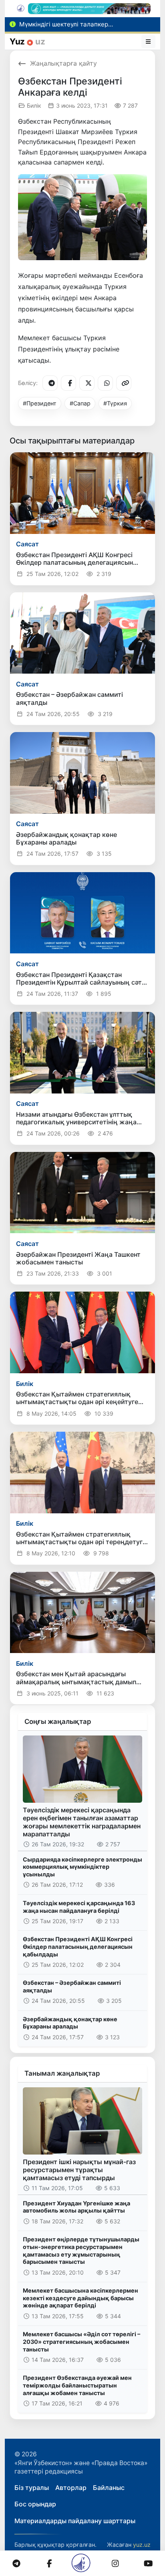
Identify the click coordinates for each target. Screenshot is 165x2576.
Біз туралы (32, 2488)
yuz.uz (142, 2545)
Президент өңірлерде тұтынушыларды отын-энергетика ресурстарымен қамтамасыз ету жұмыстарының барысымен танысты (81, 2250)
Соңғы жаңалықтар (58, 1721)
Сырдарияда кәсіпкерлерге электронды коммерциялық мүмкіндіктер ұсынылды (82, 1867)
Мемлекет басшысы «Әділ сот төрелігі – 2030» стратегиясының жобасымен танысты (81, 2341)
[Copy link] (124, 383)
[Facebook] (68, 383)
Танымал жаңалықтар (62, 2073)
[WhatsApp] (105, 383)
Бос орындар (35, 2504)
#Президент (40, 403)
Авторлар (71, 2488)
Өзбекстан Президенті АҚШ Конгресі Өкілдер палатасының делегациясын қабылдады (78, 1946)
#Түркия (115, 403)
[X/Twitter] (87, 383)
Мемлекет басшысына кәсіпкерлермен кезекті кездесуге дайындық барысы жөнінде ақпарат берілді (80, 2298)
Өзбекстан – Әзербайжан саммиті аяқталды (72, 1986)
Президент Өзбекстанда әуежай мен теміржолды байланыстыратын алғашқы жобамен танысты (77, 2385)
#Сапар (80, 403)
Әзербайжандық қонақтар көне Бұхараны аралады (70, 2023)
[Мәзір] (149, 42)
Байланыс (109, 2488)
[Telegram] (50, 383)
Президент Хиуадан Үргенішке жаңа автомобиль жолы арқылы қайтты (76, 2207)
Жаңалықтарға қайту (63, 63)
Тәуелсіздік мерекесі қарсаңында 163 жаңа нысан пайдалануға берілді (79, 1907)
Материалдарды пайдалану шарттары (75, 2521)
